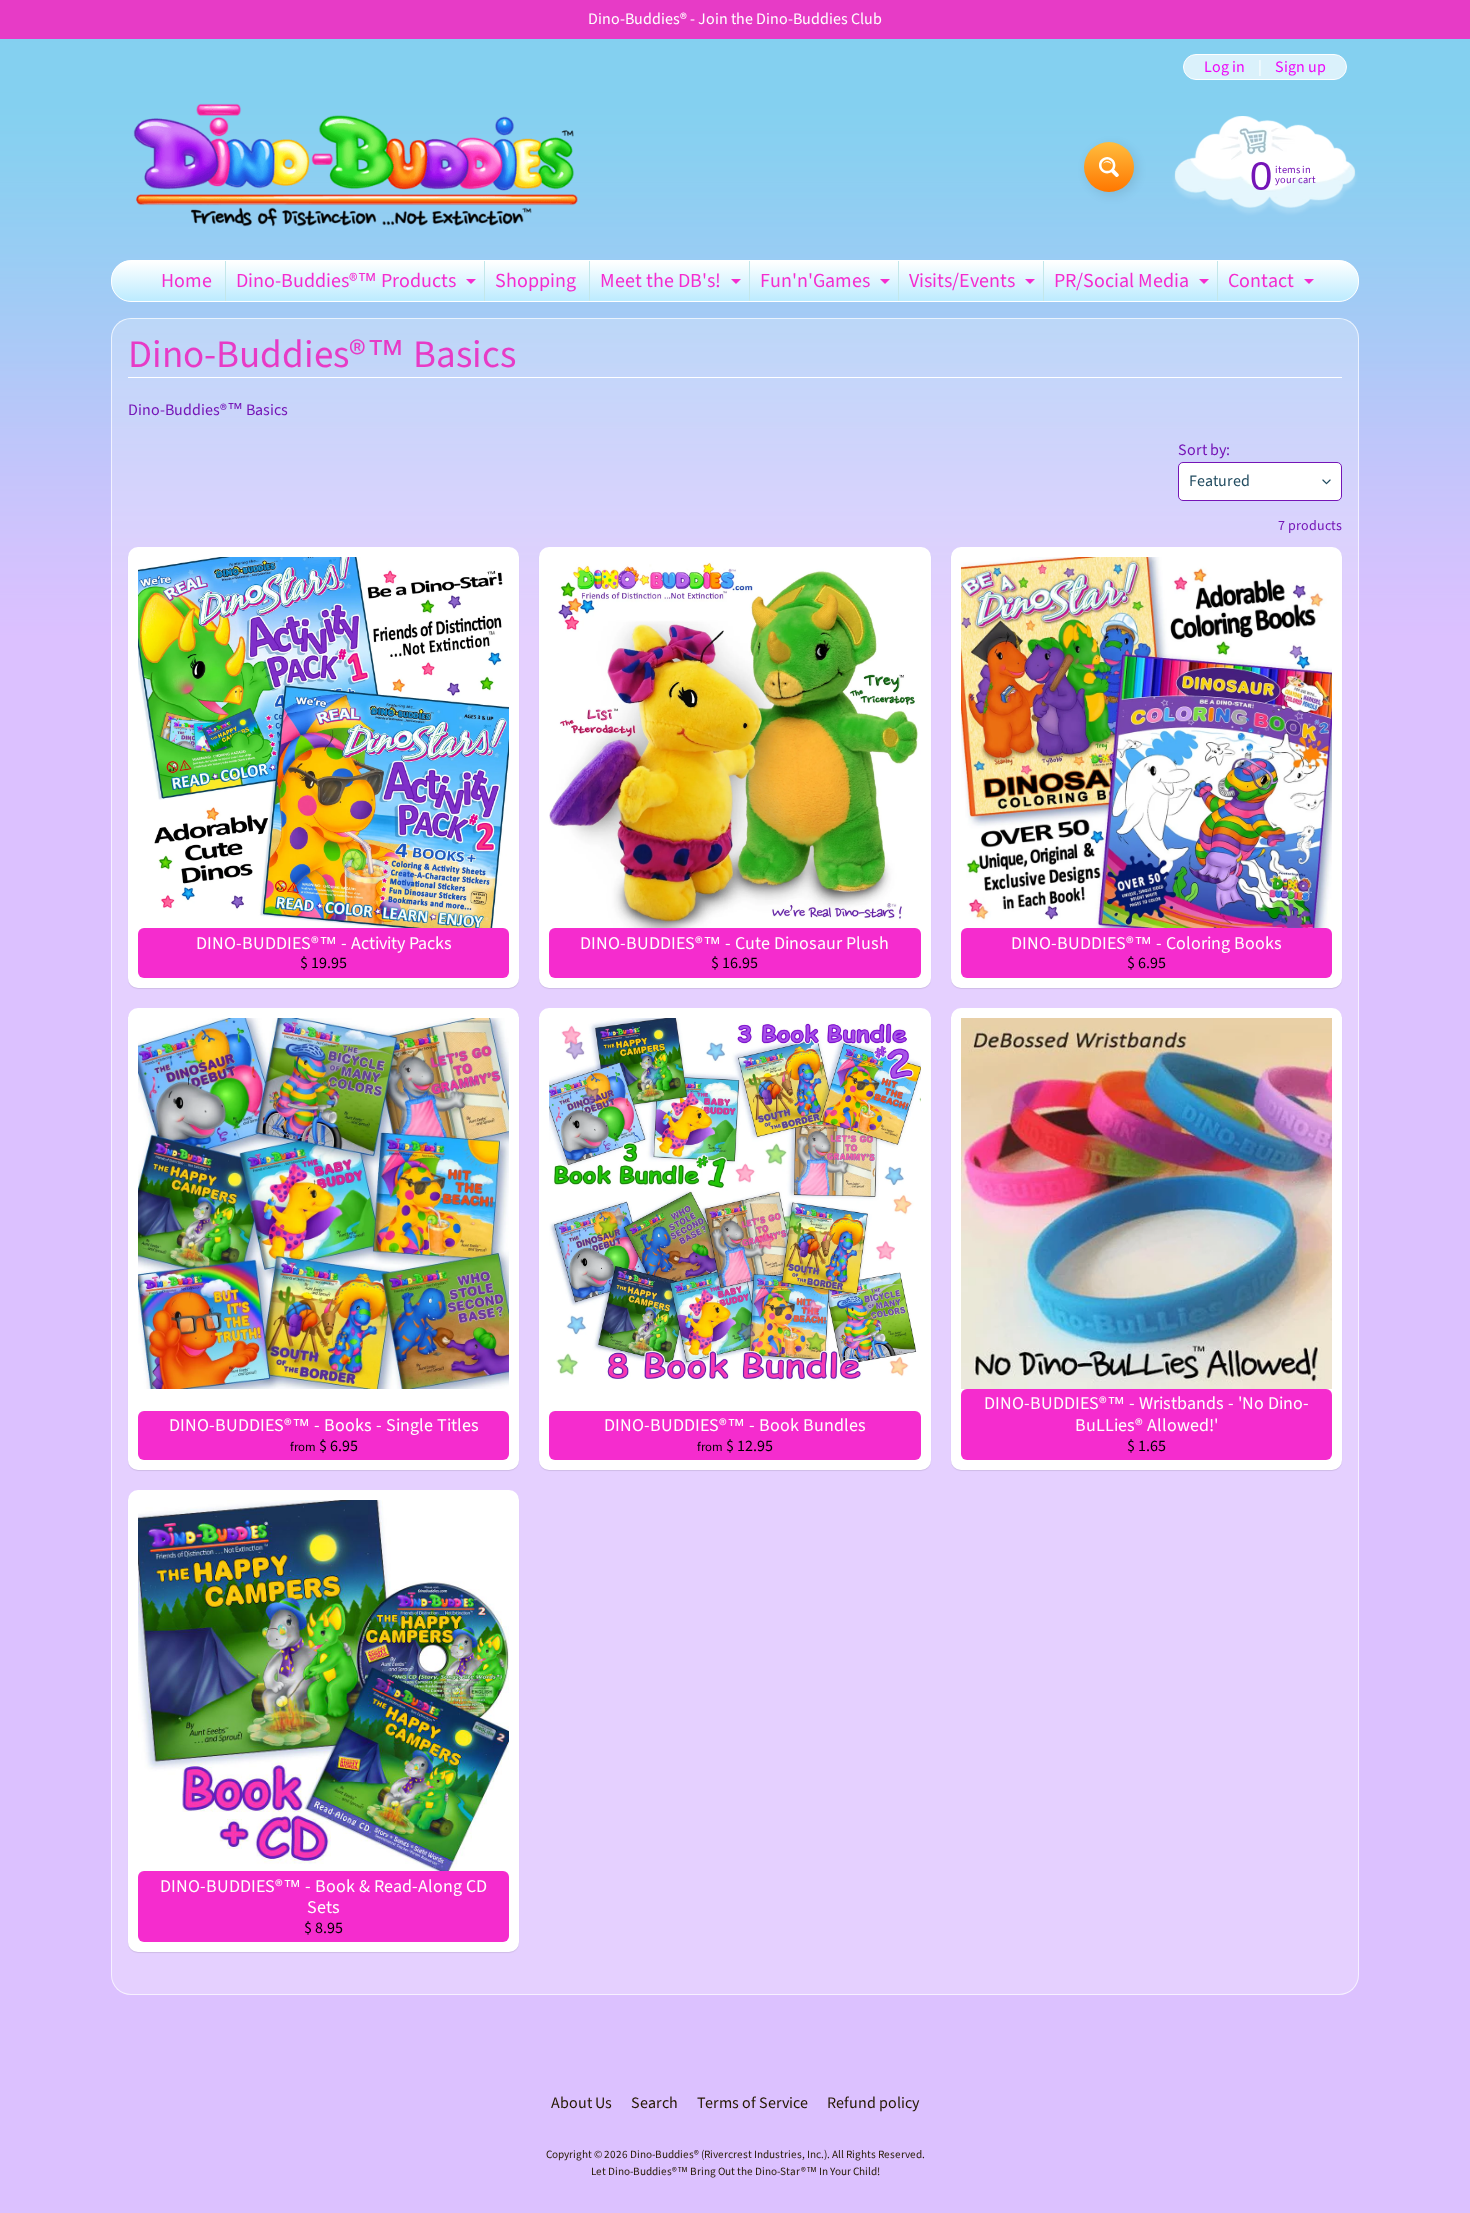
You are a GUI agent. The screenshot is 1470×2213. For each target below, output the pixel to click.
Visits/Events (974, 284)
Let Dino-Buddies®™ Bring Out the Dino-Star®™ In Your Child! (735, 2171)
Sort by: (1204, 450)
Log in (1224, 67)
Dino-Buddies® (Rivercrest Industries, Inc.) (728, 2154)
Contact (1273, 284)
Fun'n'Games (827, 284)
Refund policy (873, 2103)
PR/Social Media (1134, 284)
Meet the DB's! (673, 284)
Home (186, 281)
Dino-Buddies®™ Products (358, 284)
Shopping (535, 281)
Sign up (1300, 67)
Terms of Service (752, 2103)
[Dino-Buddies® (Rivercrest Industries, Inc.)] (353, 166)
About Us (581, 2103)
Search (654, 2103)
